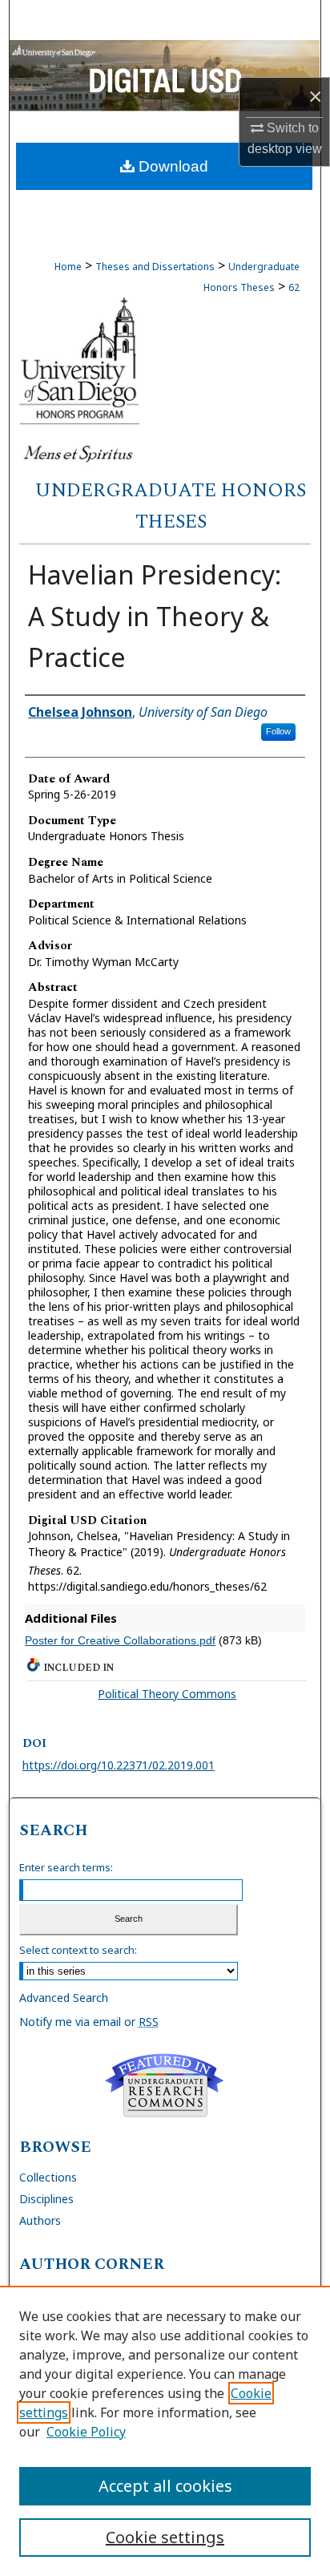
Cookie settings (165, 2537)
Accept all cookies (165, 2486)
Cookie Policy (86, 2432)
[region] (165, 2431)
